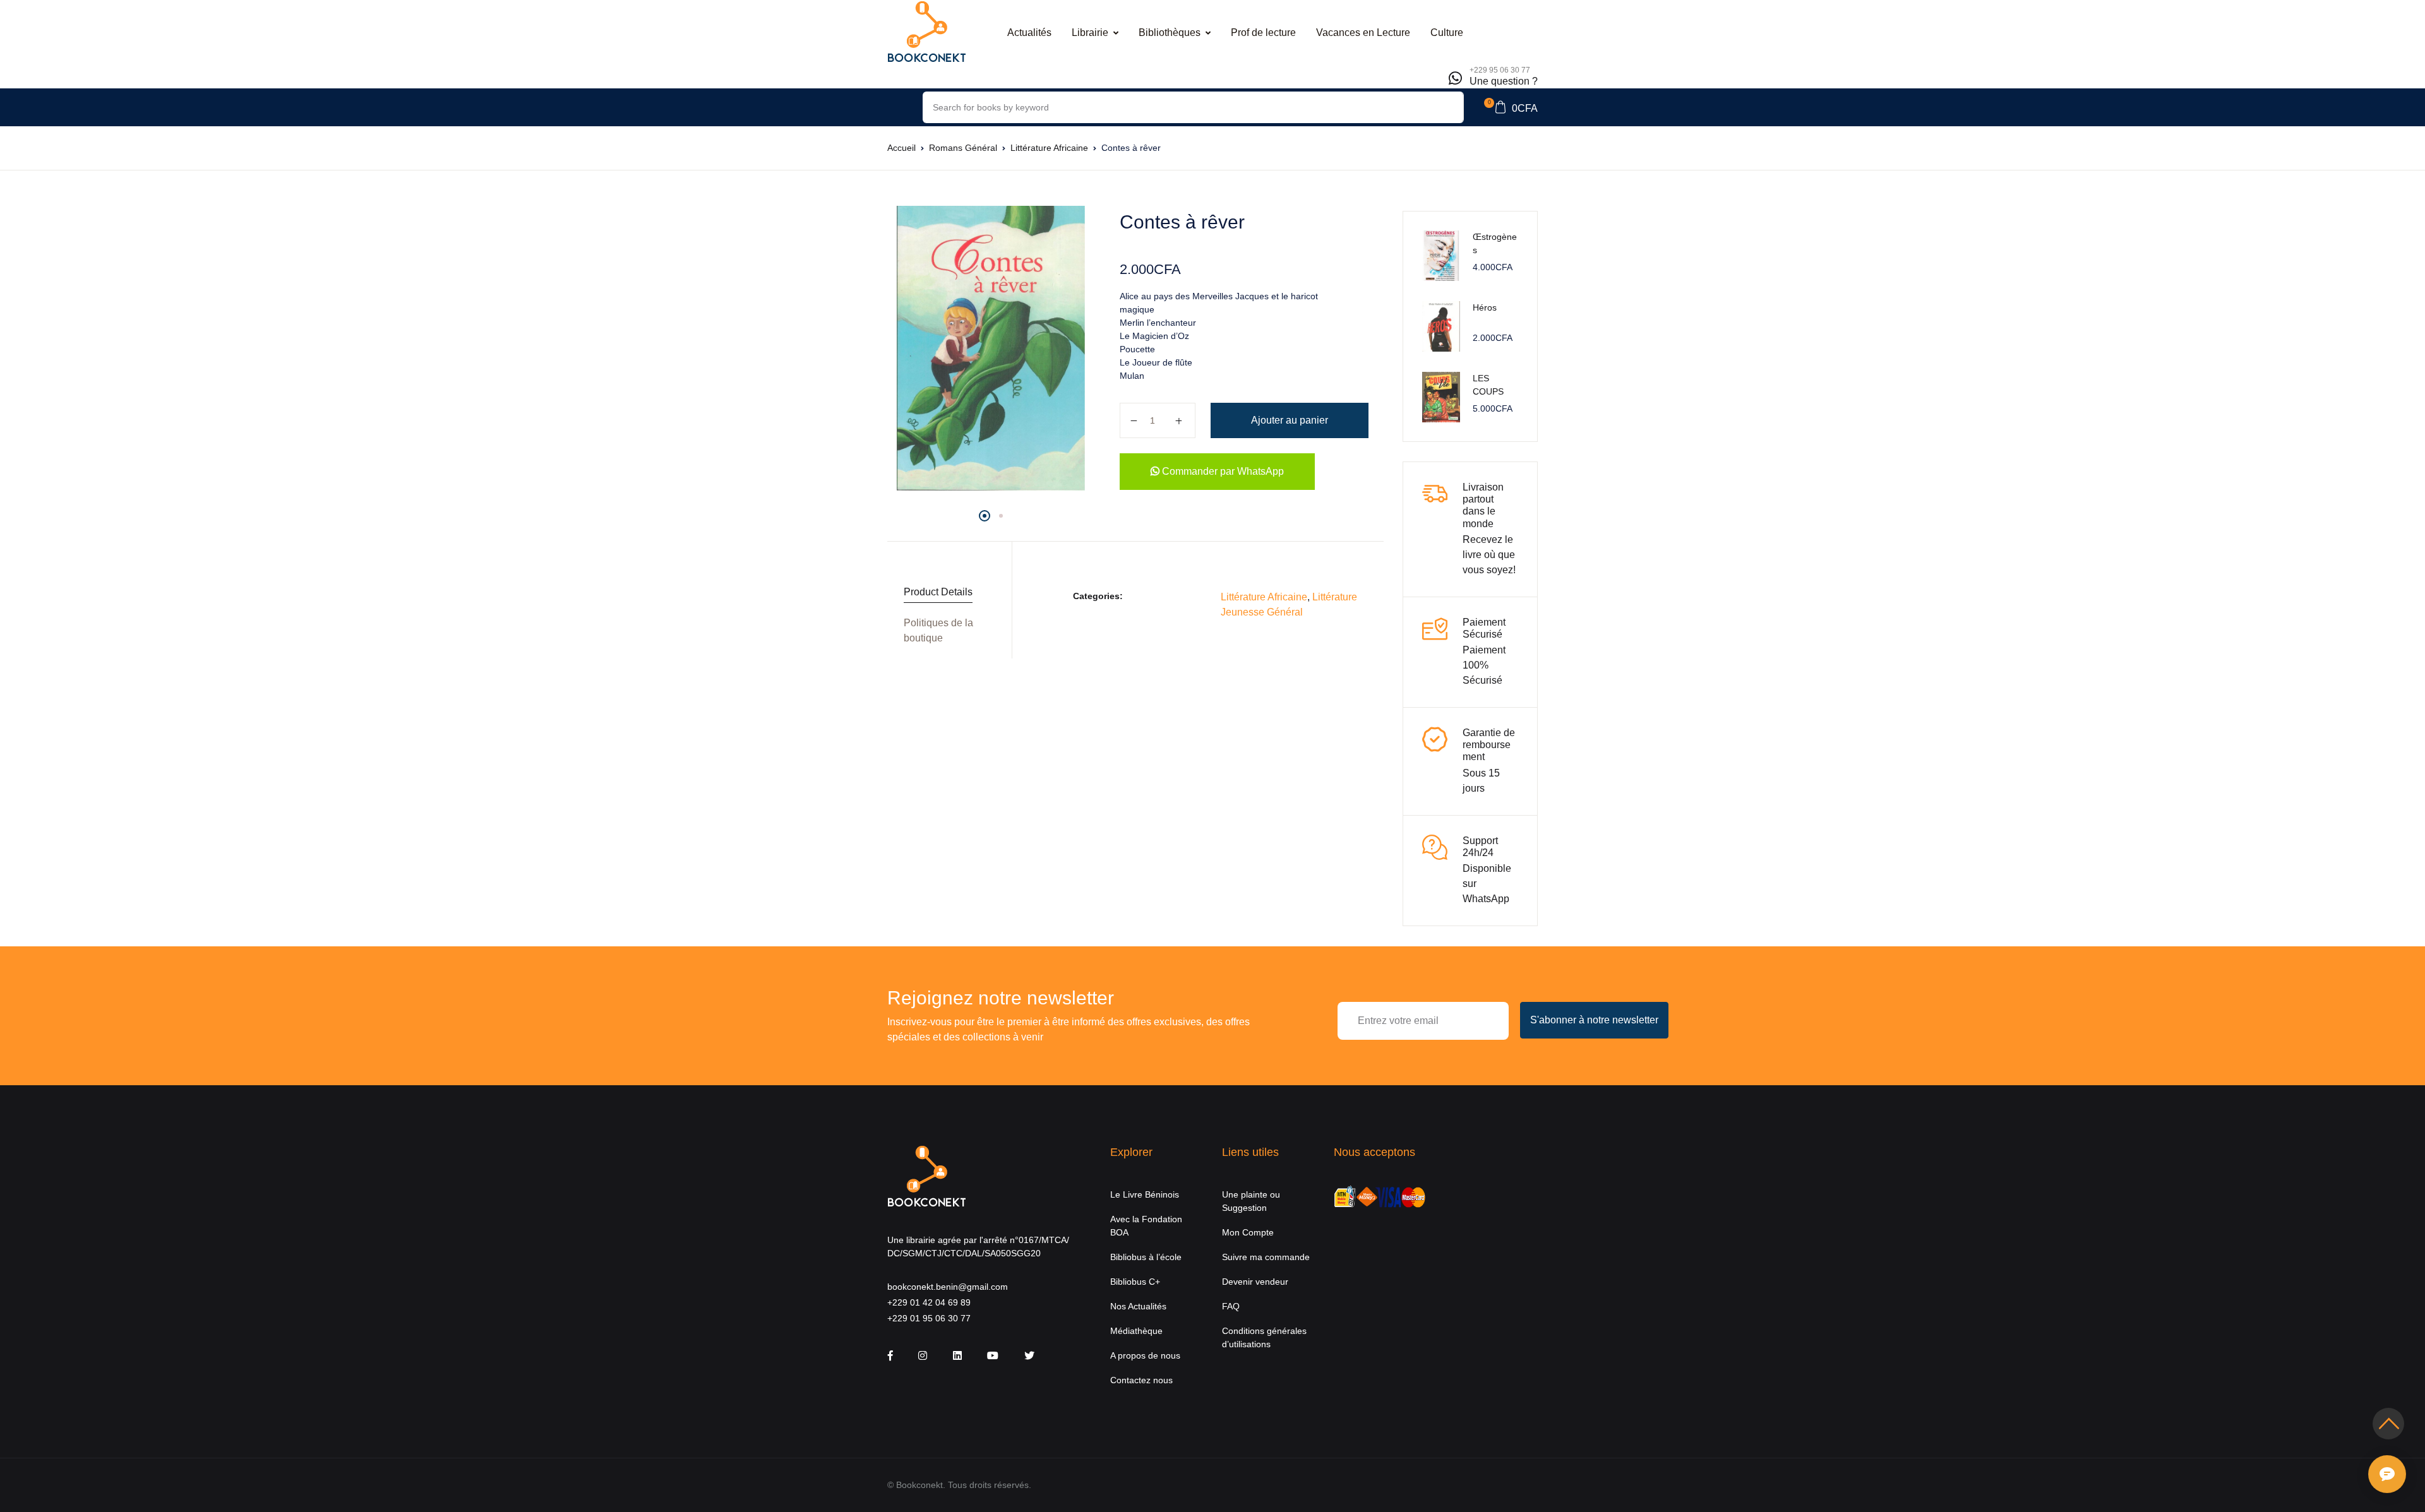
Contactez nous (1141, 1380)
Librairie (1090, 33)
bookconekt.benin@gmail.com (948, 1287)
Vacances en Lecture (1363, 33)
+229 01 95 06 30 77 (929, 1318)
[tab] (945, 592)
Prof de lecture (1263, 33)
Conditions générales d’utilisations (1264, 1337)
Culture (1447, 33)
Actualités (1029, 33)
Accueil (901, 148)
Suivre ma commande (1266, 1257)
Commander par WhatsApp (1222, 471)
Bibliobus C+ (1135, 1282)
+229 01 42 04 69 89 (929, 1302)
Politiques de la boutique (938, 630)
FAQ (1231, 1306)
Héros (1485, 307)
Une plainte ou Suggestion (1251, 1201)
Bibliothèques (1170, 33)
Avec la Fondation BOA (1146, 1226)
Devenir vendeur (1255, 1282)
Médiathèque (1136, 1331)
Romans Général (963, 148)
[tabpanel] (991, 348)
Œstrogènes (1495, 243)
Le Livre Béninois (1145, 1194)
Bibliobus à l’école (1146, 1257)
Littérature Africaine (1049, 148)
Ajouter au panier (1290, 420)
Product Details (938, 592)
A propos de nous (1145, 1355)
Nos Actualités (1138, 1306)
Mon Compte (1248, 1232)
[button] (1511, 107)
